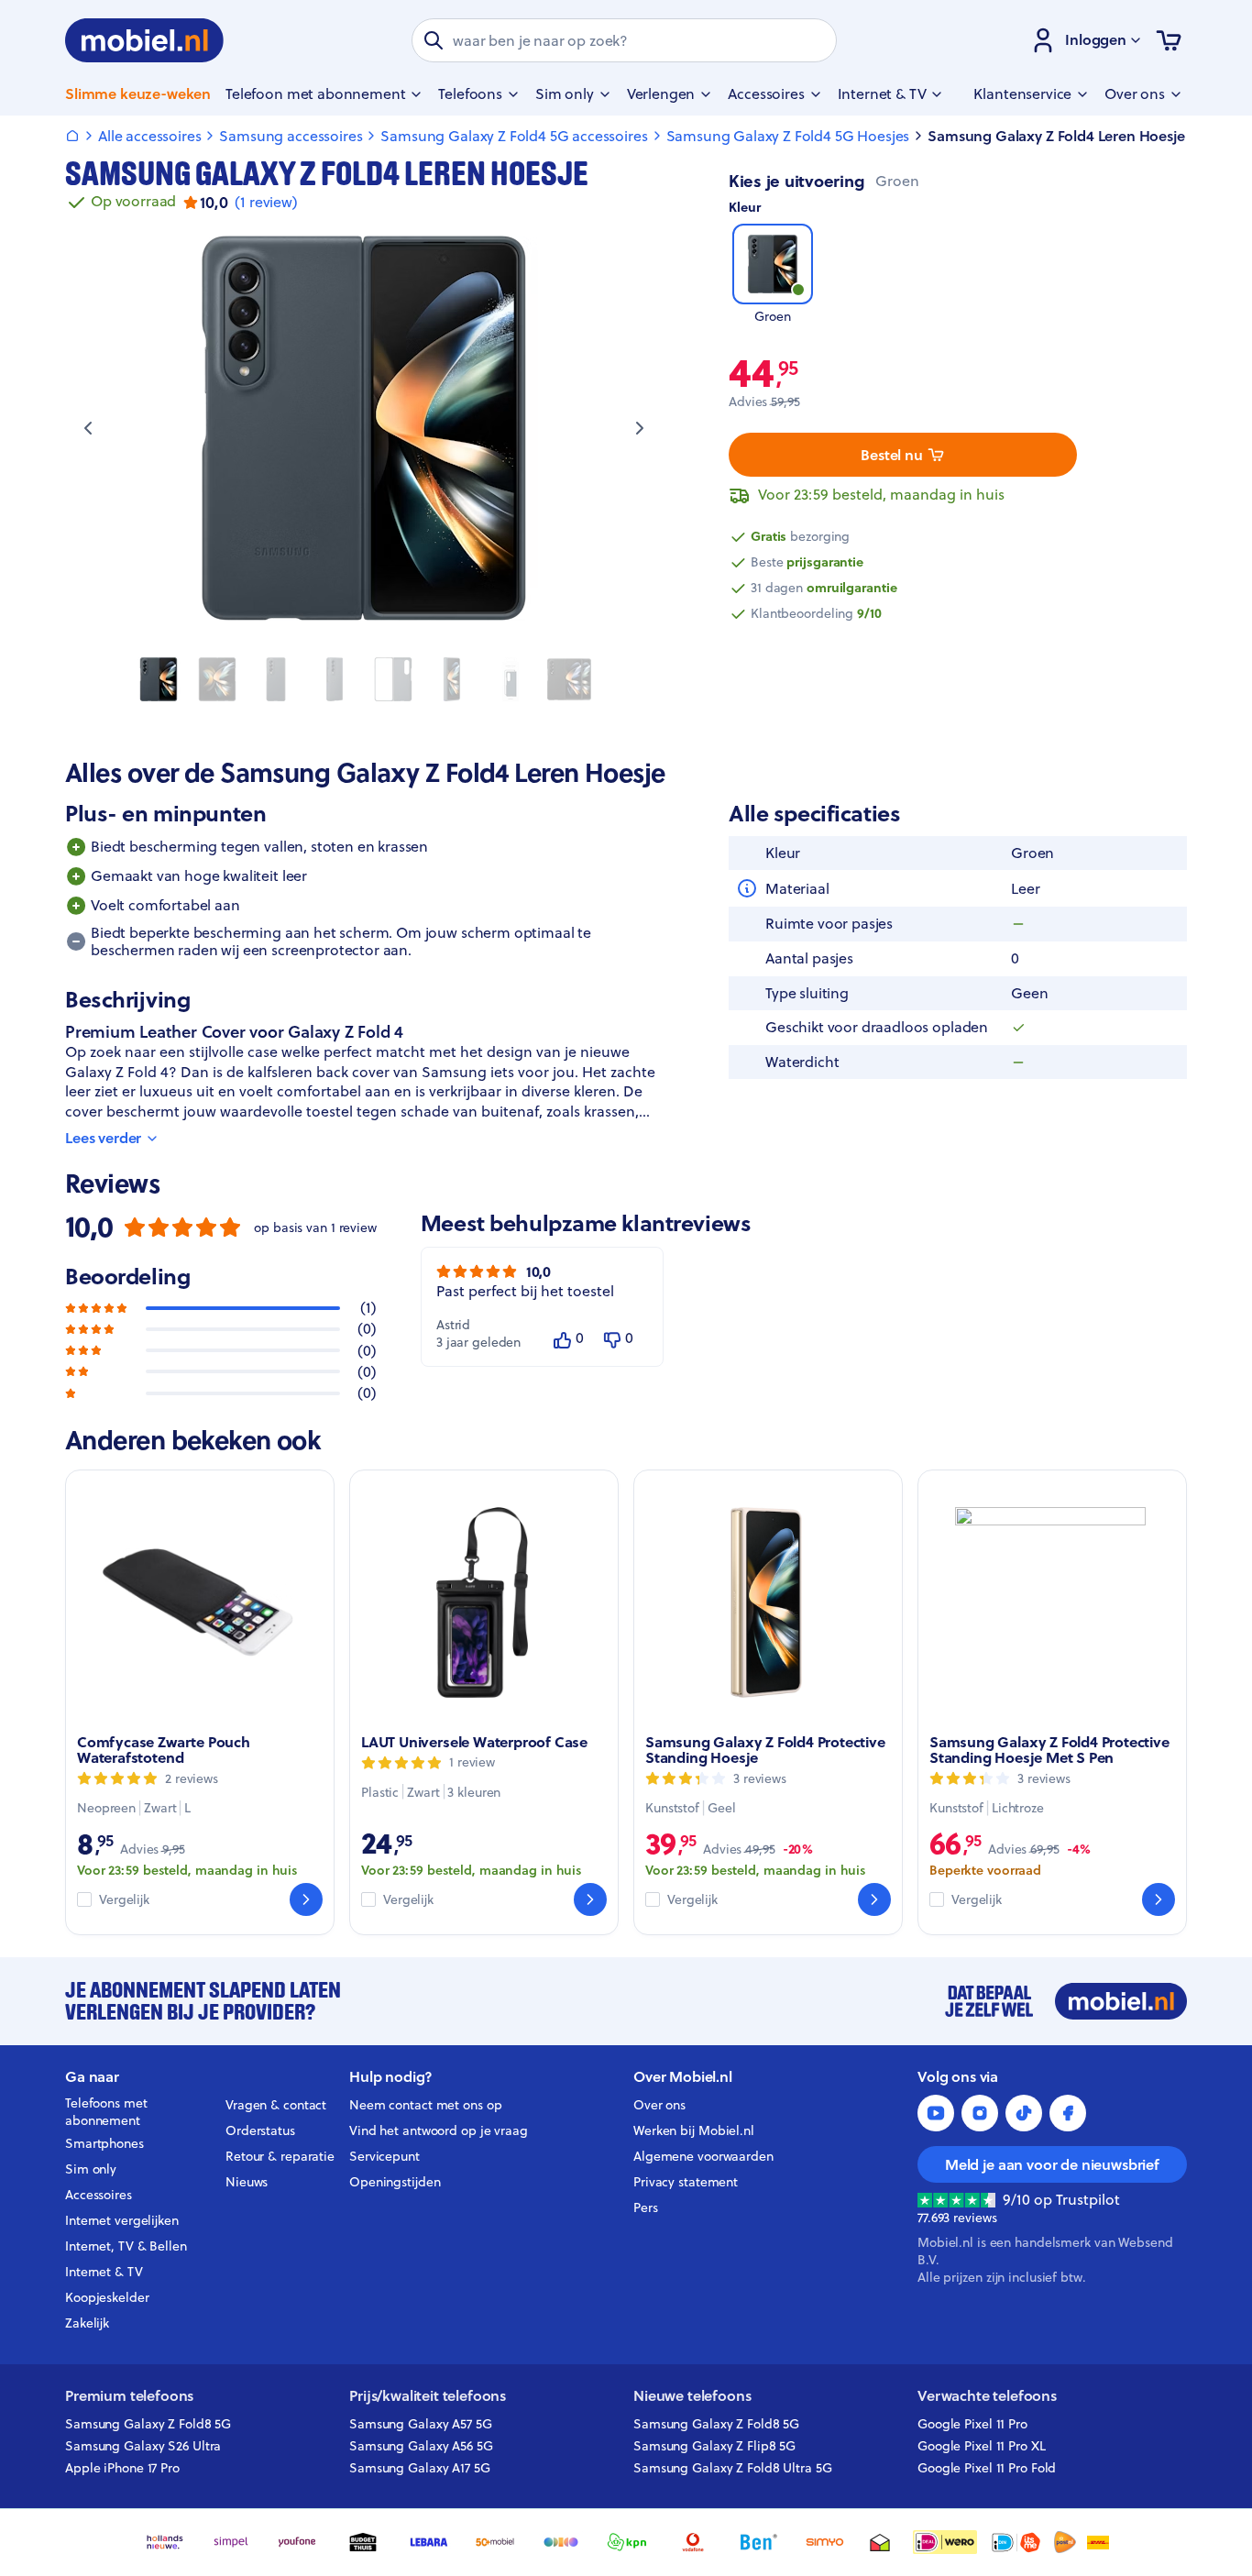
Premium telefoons (129, 2396)
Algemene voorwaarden (703, 2156)
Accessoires (99, 2195)
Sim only (91, 2169)
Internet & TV (104, 2272)
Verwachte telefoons (987, 2396)
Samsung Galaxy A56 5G (421, 2446)
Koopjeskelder (107, 2297)
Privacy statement (686, 2182)
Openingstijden (395, 2182)
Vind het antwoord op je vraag (439, 2130)
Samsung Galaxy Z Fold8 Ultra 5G (733, 2468)
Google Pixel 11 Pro (972, 2424)
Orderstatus (260, 2130)
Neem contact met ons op (425, 2105)
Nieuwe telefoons (692, 2396)
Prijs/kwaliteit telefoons (428, 2396)
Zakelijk (87, 2323)
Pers (646, 2207)
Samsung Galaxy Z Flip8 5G (714, 2446)
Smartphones (104, 2143)
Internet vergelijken (122, 2220)
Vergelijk (124, 1900)
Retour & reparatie (280, 2156)
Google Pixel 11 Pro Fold (987, 2468)
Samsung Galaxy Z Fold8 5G (148, 2424)
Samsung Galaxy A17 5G (420, 2468)
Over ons (659, 2105)
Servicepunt (384, 2156)
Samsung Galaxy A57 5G (421, 2424)
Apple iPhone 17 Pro (122, 2468)
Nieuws (247, 2182)
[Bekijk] (306, 1899)
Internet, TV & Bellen (126, 2246)
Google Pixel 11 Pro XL (982, 2446)
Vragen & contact (276, 2105)
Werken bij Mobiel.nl (694, 2130)
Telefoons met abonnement (106, 2112)
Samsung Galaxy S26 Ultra (143, 2446)
